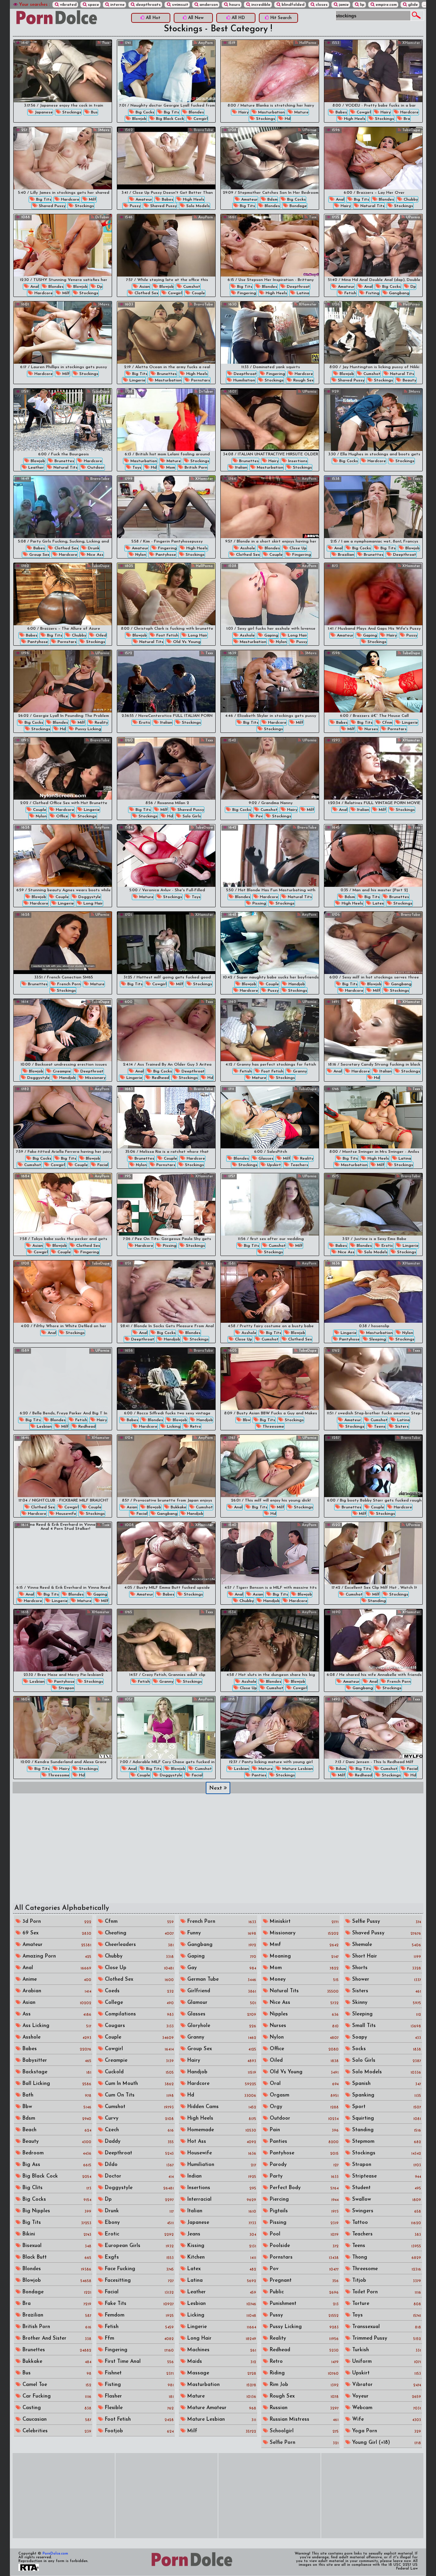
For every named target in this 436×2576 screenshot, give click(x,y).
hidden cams (221, 2107)
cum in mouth (138, 2084)
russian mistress (303, 2420)
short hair (386, 1956)
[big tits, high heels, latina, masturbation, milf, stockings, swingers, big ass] (373, 1117)
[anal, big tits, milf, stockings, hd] (270, 1466)
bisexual (56, 2246)
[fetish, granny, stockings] (166, 1640)
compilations (138, 2014)
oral (303, 2084)
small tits (386, 2026)
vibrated (68, 5)
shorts (386, 1968)
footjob (138, 2431)
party (303, 2176)
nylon (140, 555)
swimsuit (180, 5)
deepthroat (298, 287)
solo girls (191, 816)
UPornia (309, 130)
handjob (296, 984)
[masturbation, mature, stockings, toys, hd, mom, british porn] (166, 420)
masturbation (271, 112)
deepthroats (148, 5)
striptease (386, 2176)
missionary (95, 1078)
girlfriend (221, 1991)
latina (302, 293)
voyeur (386, 2396)
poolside (303, 2246)
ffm (138, 2338)
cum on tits (138, 2095)
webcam (386, 2408)
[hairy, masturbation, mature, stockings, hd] (270, 71)
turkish (386, 2350)
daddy (138, 2142)
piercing (303, 2200)
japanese (43, 112)
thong (386, 2257)
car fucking (56, 2396)
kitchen (221, 2257)
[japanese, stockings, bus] (63, 71)
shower (386, 1980)
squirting (386, 2118)
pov (259, 816)
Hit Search (280, 18)
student (386, 2188)
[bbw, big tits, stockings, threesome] (270, 1379)
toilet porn (386, 2292)
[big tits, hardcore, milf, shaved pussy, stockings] (63, 158)
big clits (56, 2188)
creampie (61, 1071)
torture (386, 2304)
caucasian (56, 2420)
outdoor (95, 468)
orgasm (303, 2095)
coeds (138, 1991)
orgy (303, 2107)
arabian (56, 1991)
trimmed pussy (386, 2338)
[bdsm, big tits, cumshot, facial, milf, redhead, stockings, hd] (373, 1727)
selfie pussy (386, 1922)
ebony (138, 2223)
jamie (343, 5)
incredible (260, 5)
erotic (144, 723)
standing (376, 1601)
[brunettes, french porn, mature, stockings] (63, 943)
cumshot (191, 287)
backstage (56, 2072)
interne (117, 5)
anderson (208, 5)
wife (386, 2420)
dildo (138, 2165)
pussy (135, 206)
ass (56, 2014)
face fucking (138, 2269)
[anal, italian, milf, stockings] (373, 768)
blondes (196, 112)
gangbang (399, 293)
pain (303, 2130)
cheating (138, 1933)
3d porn (56, 1922)
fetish (350, 293)
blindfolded (292, 5)
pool (303, 2234)
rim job (303, 2385)
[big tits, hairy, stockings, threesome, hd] (63, 1727)
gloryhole (221, 2026)
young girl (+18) (386, 2443)
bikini (56, 2234)
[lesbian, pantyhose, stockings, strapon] (63, 1640)
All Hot (152, 18)
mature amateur (221, 2408)
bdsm (272, 200)
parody (303, 2165)
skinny (386, 2003)
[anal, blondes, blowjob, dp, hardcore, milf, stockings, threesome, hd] (63, 245)
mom (170, 468)
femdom (138, 2315)
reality (101, 723)
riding (303, 2373)
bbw (246, 1420)
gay (221, 1968)
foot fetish (167, 635)
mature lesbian (297, 1769)
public (303, 2292)
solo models (197, 206)
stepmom (386, 2142)
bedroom (56, 2153)
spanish (386, 2084)
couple (198, 293)
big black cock (169, 119)
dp (99, 287)
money (303, 1980)
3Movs (103, 130)
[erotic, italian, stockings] (166, 681)
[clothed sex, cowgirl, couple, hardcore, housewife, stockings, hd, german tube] (63, 1466)
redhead (160, 1078)
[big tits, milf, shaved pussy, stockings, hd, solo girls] (166, 768)
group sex (39, 555)
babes (341, 112)
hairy (243, 112)
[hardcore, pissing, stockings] (166, 1204)
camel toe (56, 2385)
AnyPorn (205, 43)
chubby (410, 200)
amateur (143, 200)
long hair (197, 635)
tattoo (386, 2223)
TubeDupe (410, 130)
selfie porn (303, 2443)
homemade (221, 2130)
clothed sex (146, 293)
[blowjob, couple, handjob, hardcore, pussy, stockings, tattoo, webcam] (270, 943)
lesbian (44, 1427)
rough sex (303, 380)
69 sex (56, 1933)
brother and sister (56, 2338)
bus (94, 112)
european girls (138, 2246)
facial (102, 1165)
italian (240, 468)
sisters (401, 1427)
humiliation (244, 380)
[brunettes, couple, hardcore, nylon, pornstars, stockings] (166, 1117)
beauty (409, 380)
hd (287, 119)
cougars (138, 2026)
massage (221, 2373)
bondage (298, 206)
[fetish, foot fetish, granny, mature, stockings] (270, 1030)
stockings (71, 112)
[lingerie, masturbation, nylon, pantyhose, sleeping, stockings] (373, 1292)
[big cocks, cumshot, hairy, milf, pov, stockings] (270, 768)
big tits (171, 112)
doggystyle (89, 897)
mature (301, 112)
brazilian (345, 555)
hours (234, 5)
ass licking (56, 2026)
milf (92, 200)
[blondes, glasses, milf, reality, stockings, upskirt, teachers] (270, 1117)
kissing (221, 2246)
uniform (386, 2362)
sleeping (377, 1339)
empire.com (386, 5)
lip (362, 5)
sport (386, 2107)
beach (56, 2130)
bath (56, 2095)
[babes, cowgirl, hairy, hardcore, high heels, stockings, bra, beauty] (373, 71)
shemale (386, 1945)
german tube (221, 1980)
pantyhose (165, 555)
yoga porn (386, 2431)
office (61, 816)
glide (412, 5)
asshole (247, 548)
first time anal (138, 2362)
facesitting (138, 2281)
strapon (66, 1688)
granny (299, 1071)
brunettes (166, 374)
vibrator (386, 2385)
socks (386, 2049)
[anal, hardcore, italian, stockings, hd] (373, 1030)
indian (221, 2176)
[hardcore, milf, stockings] (63, 333)
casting (56, 2408)
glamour (221, 2003)
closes (321, 5)
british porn (195, 468)
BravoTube (203, 130)
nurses (371, 729)
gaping (271, 635)
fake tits (138, 2304)
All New (195, 18)
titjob (386, 2281)
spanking (386, 2095)
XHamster (410, 43)
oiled (100, 635)
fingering (246, 293)
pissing (259, 904)
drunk (93, 548)
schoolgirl (303, 2431)
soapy (386, 2037)
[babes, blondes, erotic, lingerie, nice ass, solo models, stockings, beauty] (373, 1204)
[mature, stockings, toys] (166, 856)
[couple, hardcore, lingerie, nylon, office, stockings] (63, 768)
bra (406, 119)
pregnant (303, 2281)
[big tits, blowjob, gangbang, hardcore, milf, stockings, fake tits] (373, 943)
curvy (138, 2118)
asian (144, 287)
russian (303, 2408)
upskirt (273, 1165)
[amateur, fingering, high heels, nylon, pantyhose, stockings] (166, 507)
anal (339, 200)
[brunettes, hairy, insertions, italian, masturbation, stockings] (270, 420)
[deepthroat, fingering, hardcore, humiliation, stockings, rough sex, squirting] (270, 333)
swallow (386, 2200)
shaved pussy (51, 206)
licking (173, 1427)
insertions (297, 461)
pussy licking (88, 729)
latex (378, 904)
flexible (138, 2408)
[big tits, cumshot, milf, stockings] (270, 1204)
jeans (221, 2234)
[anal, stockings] (63, 1292)
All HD (238, 18)
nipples (303, 2014)
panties (258, 1775)
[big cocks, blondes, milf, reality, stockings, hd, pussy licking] (63, 681)
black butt (56, 2257)
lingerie (137, 380)
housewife (65, 1514)
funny (221, 1933)
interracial (221, 2200)
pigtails (303, 2211)
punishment (303, 2304)
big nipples (56, 2211)
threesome (273, 1427)
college (138, 2003)
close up (297, 548)
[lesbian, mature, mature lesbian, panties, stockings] (270, 1727)
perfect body (303, 2188)
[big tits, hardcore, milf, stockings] (270, 681)
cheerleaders (138, 1945)
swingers (386, 2211)
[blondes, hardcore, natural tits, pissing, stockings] (270, 856)
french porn (68, 984)
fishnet (138, 2373)
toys (136, 468)
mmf (303, 1945)
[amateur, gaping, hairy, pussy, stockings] (373, 594)
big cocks (144, 112)
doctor (138, 2176)
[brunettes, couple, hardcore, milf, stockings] (373, 1466)
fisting (372, 293)
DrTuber (102, 217)
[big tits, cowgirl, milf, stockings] (166, 943)
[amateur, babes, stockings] (166, 1553)
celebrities (56, 2431)
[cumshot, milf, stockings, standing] (373, 1553)
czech (138, 2130)
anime (56, 1980)
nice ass (95, 555)
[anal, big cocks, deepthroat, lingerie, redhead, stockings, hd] (166, 1030)
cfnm (387, 723)
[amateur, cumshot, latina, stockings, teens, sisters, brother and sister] (373, 1379)
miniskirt (303, 1922)
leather (35, 468)
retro (195, 1427)
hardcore (409, 112)
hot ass (221, 2142)
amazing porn (56, 1956)
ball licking (56, 2084)
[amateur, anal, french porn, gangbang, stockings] (373, 1640)
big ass (56, 2165)
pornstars (200, 380)
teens (379, 1427)
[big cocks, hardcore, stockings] (373, 420)
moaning (303, 1956)
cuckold (138, 2072)
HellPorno (307, 43)
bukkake (178, 1507)
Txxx (105, 43)
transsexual (386, 2327)
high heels (354, 119)
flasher (138, 2396)
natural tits (372, 206)
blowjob (139, 119)
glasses (265, 1159)
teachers (299, 1165)
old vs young (186, 642)
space (93, 5)
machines (221, 2350)
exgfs (138, 2257)
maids (221, 2362)
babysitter (56, 2061)
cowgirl (200, 119)
